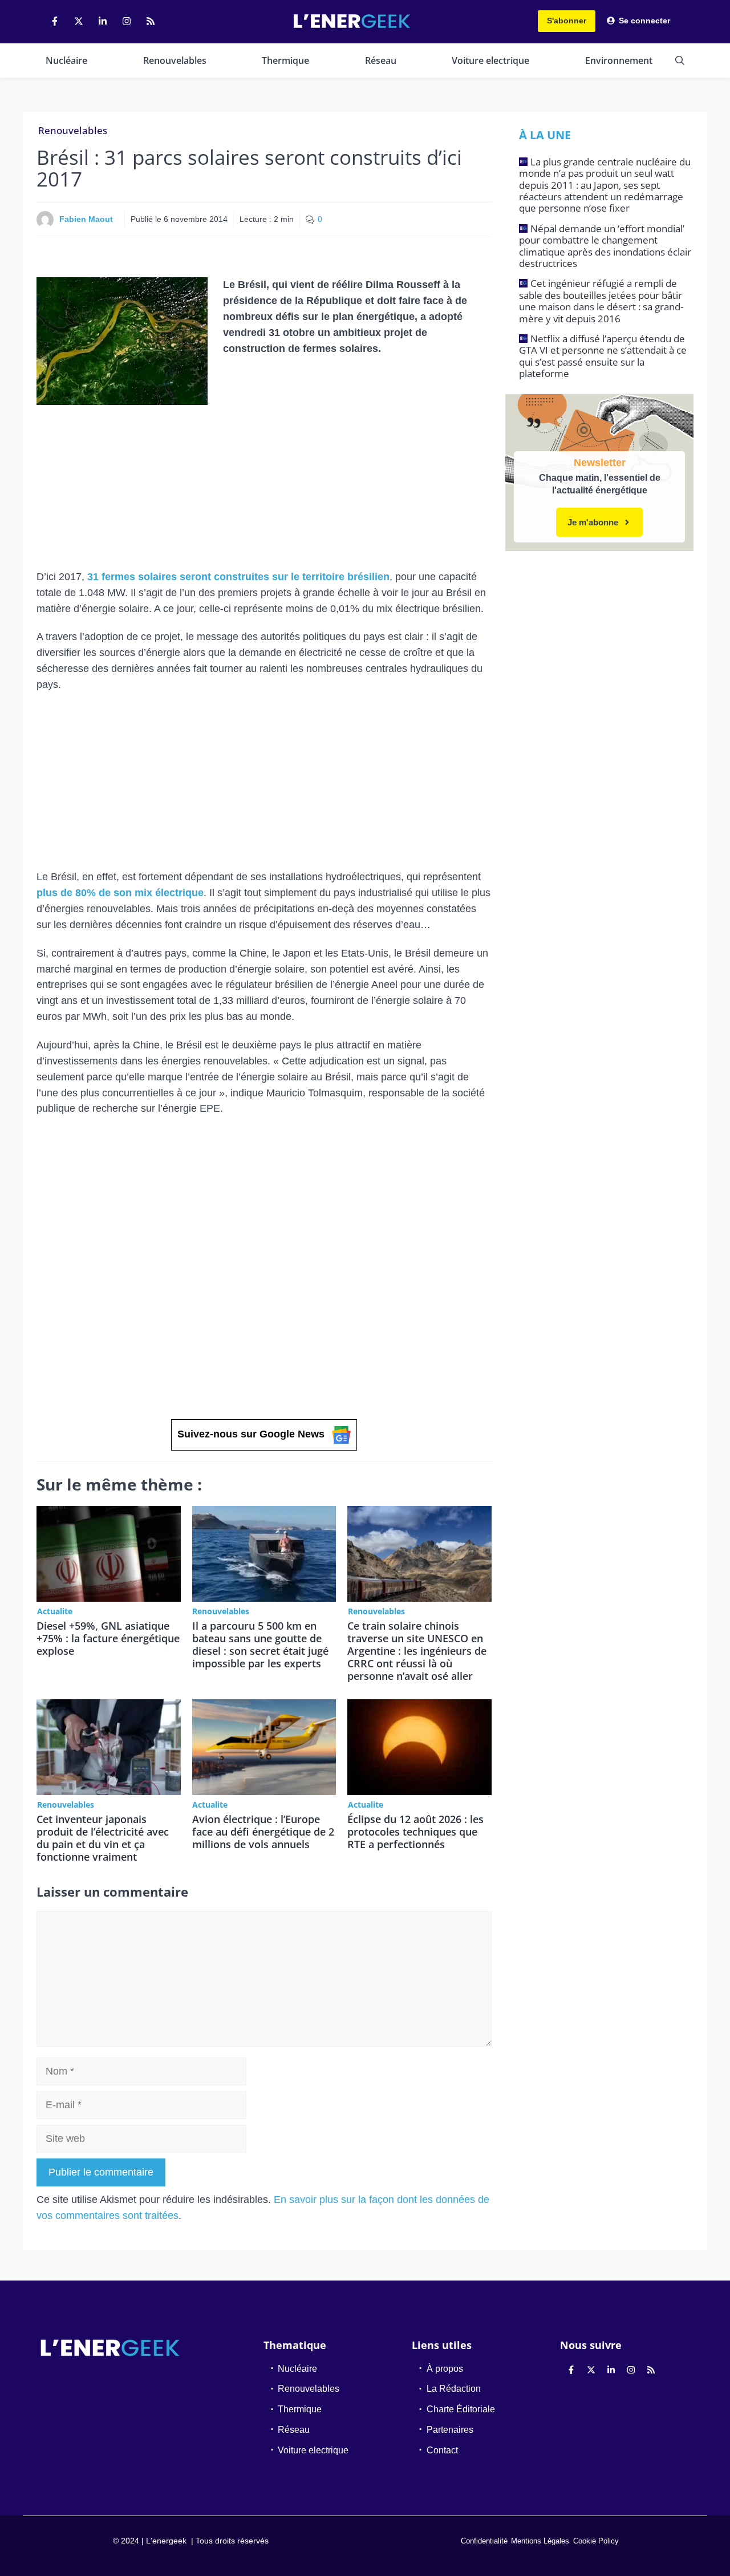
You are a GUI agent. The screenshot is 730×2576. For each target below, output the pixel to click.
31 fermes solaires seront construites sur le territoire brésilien (238, 577)
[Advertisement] (264, 485)
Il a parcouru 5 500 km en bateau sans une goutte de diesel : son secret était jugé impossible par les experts (260, 1645)
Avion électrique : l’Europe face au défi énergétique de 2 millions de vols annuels (263, 1832)
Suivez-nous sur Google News (251, 1434)
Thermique (285, 60)
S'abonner (567, 21)
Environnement (619, 60)
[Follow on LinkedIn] (103, 21)
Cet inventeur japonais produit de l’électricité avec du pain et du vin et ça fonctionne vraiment (103, 1838)
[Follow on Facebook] (55, 21)
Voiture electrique (490, 60)
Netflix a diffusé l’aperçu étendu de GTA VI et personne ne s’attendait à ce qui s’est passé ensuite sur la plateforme (603, 356)
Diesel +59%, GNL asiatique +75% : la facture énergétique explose (108, 1638)
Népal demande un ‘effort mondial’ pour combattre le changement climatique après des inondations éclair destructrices (605, 246)
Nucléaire (66, 60)
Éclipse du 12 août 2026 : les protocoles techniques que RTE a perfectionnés (415, 1832)
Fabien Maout (86, 219)
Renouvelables (175, 60)
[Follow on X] (79, 21)
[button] (680, 60)
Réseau (381, 60)
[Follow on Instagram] (127, 21)
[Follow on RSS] (151, 21)
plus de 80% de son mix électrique (120, 893)
